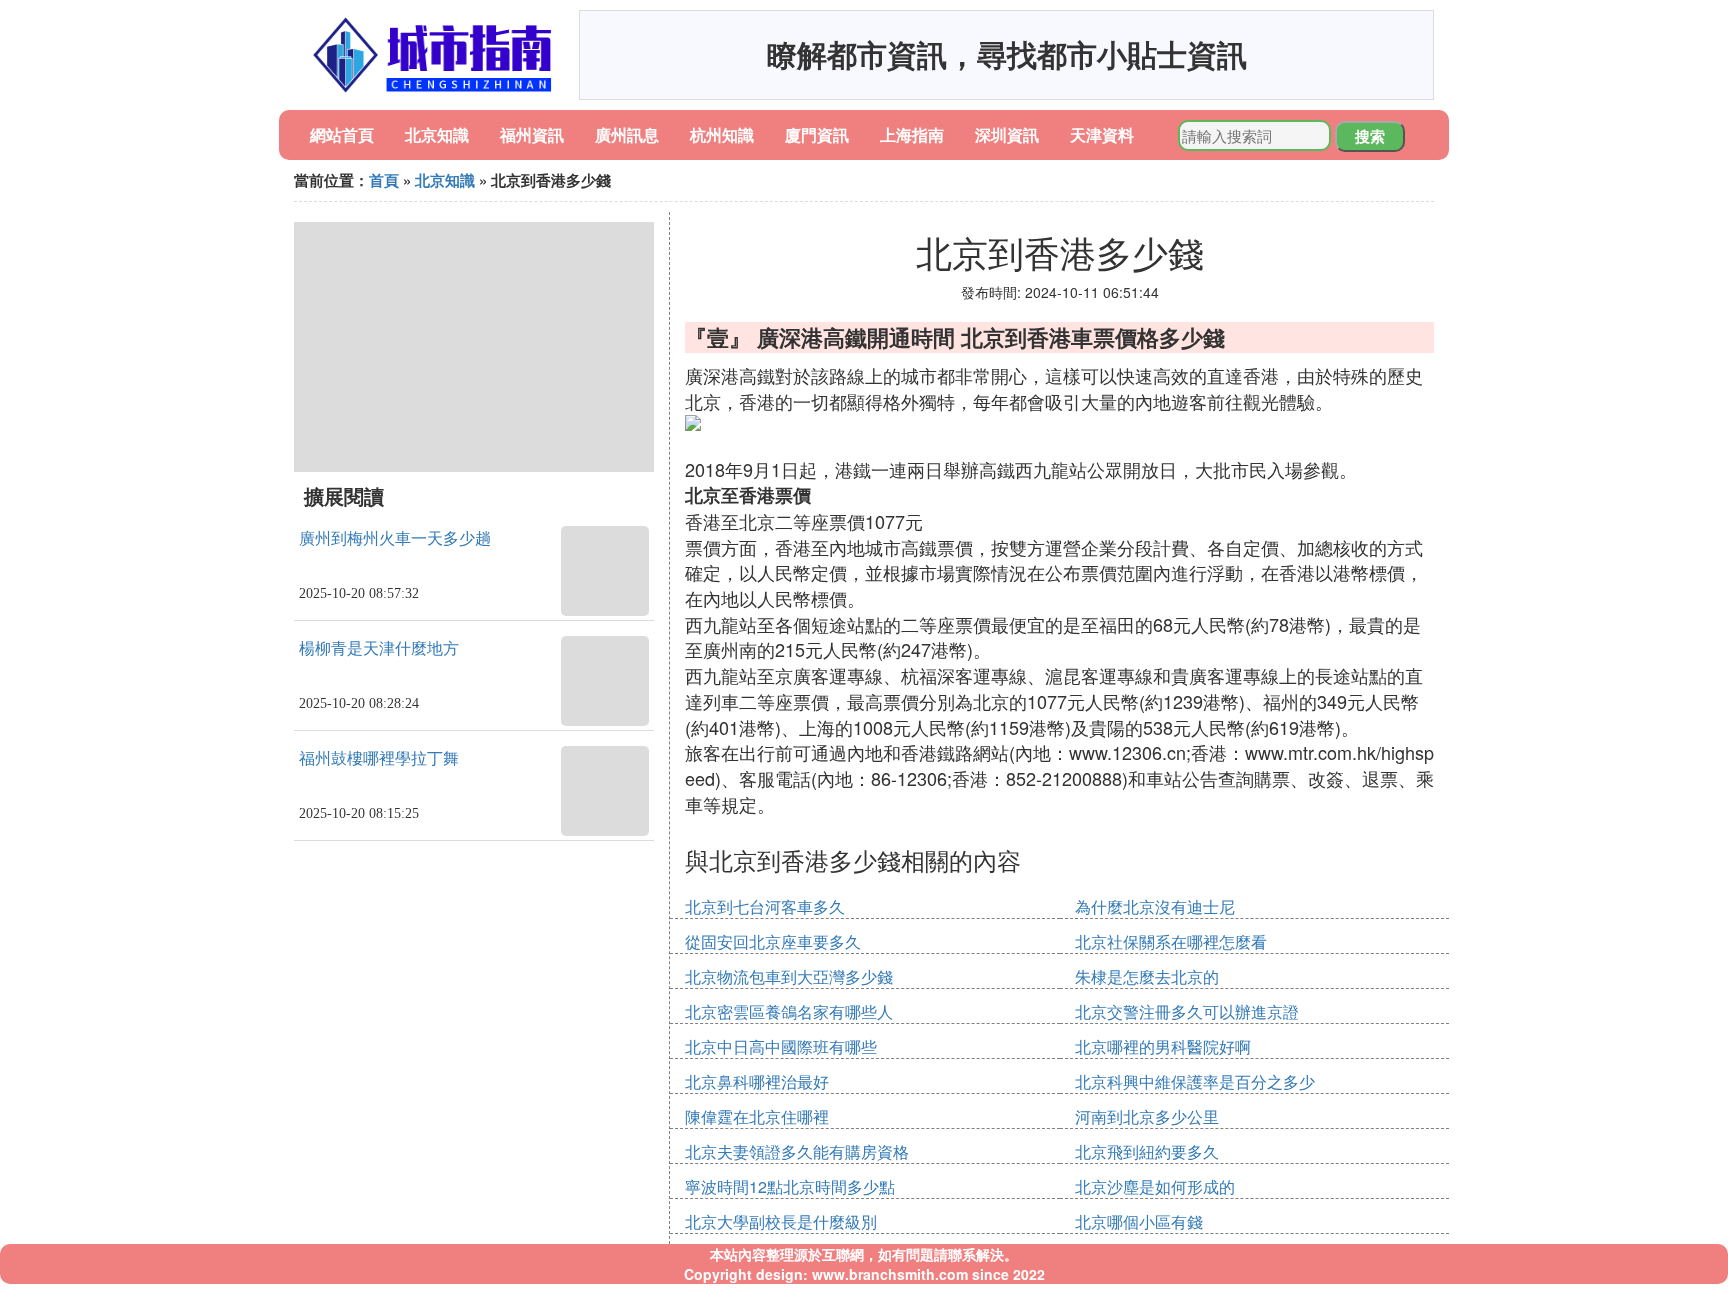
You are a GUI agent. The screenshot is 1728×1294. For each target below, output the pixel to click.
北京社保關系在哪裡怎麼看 (1171, 941)
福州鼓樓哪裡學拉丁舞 (379, 758)
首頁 (384, 180)
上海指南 (912, 134)
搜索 (1370, 136)
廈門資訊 (817, 134)
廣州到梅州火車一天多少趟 (395, 538)
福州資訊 (532, 134)
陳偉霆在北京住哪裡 (757, 1116)
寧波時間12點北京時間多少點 (790, 1186)
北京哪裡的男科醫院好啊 (1163, 1046)
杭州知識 (722, 134)
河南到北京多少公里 (1147, 1116)
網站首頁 (342, 134)
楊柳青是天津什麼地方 (379, 648)
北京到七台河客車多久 (765, 906)
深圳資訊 (1007, 134)
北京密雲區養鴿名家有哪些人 (789, 1011)
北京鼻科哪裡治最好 (757, 1081)
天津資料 (1102, 134)
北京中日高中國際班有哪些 (781, 1046)
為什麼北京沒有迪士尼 (1155, 906)
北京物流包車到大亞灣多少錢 (789, 976)
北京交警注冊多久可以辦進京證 (1187, 1011)
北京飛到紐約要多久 (1147, 1151)
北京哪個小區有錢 (1139, 1221)
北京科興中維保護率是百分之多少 (1195, 1081)
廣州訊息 (627, 134)
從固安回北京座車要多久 (773, 941)
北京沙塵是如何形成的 (1155, 1186)
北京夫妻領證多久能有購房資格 (797, 1151)
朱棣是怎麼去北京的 (1147, 976)
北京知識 (437, 134)
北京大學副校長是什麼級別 (781, 1221)
